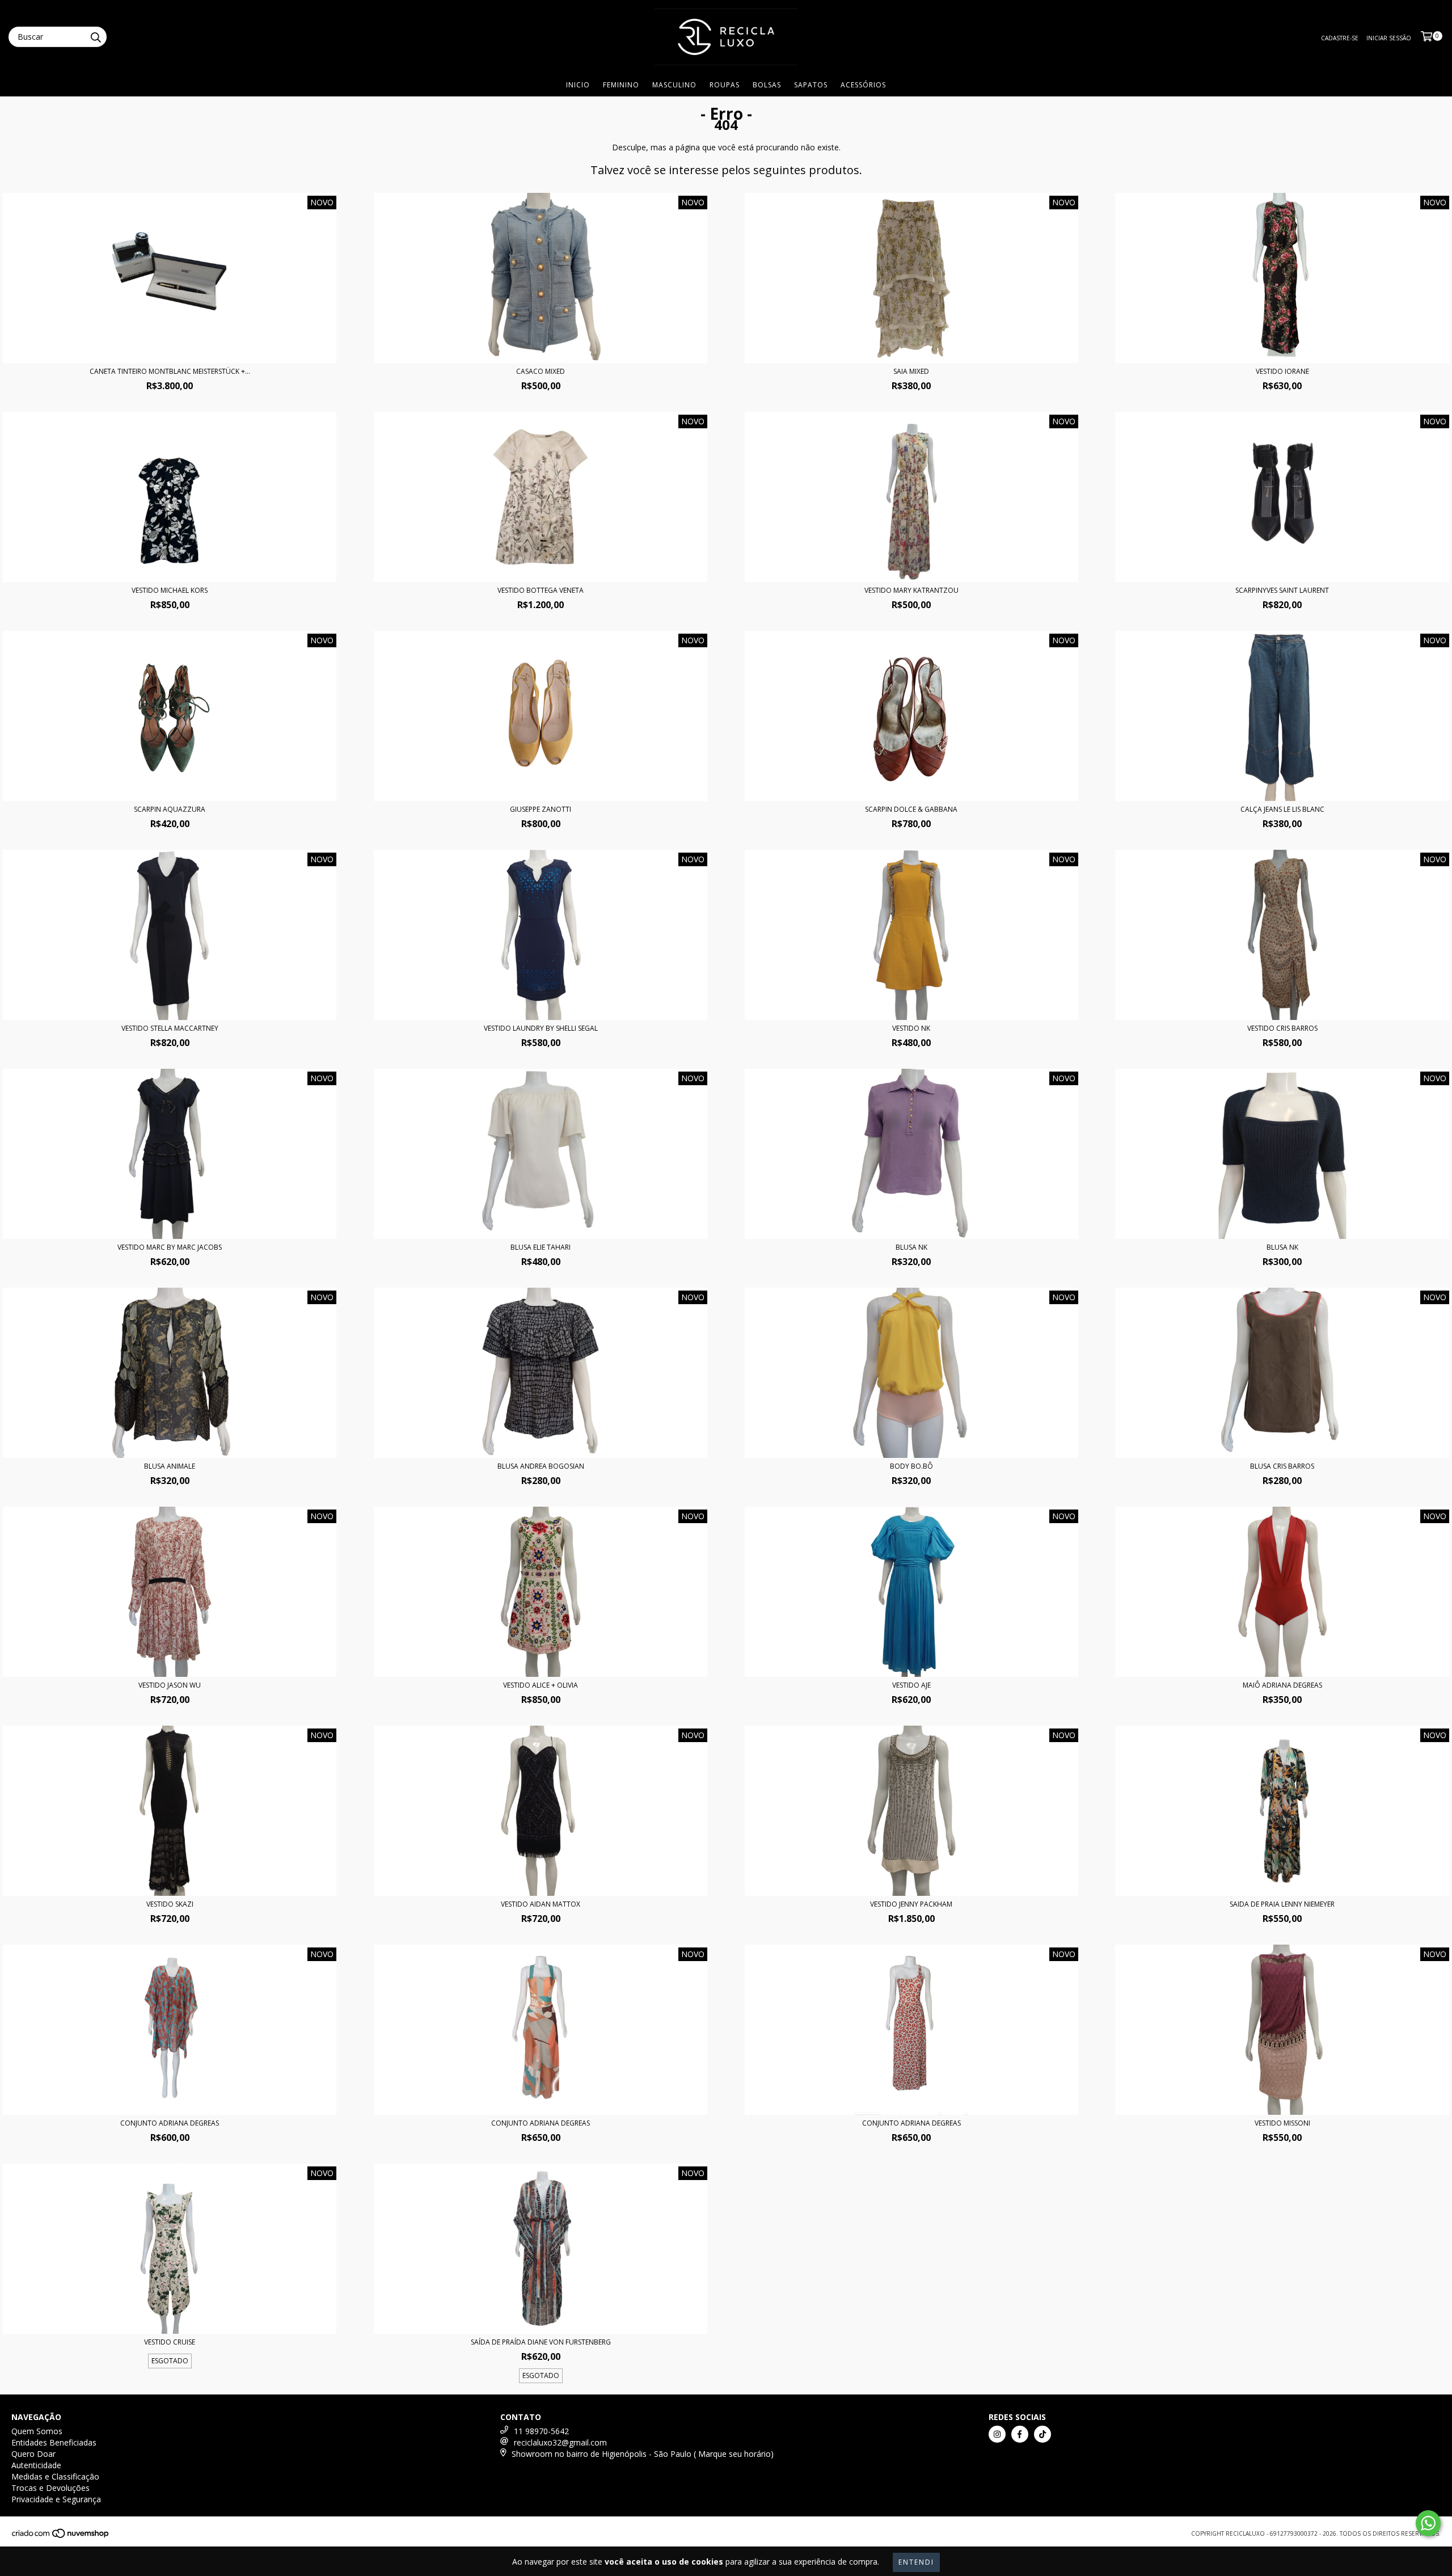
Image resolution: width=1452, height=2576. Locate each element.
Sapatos (811, 85)
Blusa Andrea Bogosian (541, 1466)
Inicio (578, 85)
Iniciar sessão (1389, 38)
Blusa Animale (170, 1466)
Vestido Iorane (1282, 371)
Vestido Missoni (1282, 2123)
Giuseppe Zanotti (541, 809)
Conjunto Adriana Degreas (170, 2123)
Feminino (621, 85)
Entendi (916, 2562)
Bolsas (767, 85)
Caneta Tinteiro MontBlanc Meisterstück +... (170, 371)
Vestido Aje (911, 1685)
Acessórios (863, 85)
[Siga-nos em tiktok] (1042, 2434)
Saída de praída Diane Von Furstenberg (541, 2342)
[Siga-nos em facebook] (1020, 2434)
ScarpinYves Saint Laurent (1282, 590)
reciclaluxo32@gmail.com (560, 2442)
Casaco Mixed (541, 371)
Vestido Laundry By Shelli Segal (541, 1028)
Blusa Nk (911, 1247)
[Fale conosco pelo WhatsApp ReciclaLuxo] (1428, 2523)
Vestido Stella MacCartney (170, 1028)
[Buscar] (95, 37)
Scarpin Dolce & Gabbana (911, 809)
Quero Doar (33, 2454)
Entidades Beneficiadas (54, 2442)
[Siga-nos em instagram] (997, 2434)
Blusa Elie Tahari (541, 1247)
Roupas (725, 85)
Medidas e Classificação (55, 2476)
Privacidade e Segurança (56, 2499)
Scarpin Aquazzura (170, 809)
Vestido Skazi (170, 1904)
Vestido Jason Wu (170, 1685)
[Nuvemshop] (61, 2536)
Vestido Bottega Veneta (541, 590)
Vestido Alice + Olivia (541, 1685)
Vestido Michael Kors (170, 590)
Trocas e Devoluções (50, 2488)
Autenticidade (36, 2465)
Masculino (674, 85)
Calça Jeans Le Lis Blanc (1282, 809)
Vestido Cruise (170, 2342)
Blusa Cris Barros (1282, 1466)
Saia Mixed (911, 371)
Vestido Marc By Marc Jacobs (170, 1247)
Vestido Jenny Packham (911, 1904)
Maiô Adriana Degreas (1282, 1685)
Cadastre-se (1340, 38)
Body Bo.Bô (911, 1466)
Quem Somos (37, 2431)
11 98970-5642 (541, 2431)
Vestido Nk (911, 1028)
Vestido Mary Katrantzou (911, 590)
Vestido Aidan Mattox (541, 1904)
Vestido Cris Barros (1282, 1028)
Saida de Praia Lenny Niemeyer (1282, 1904)
